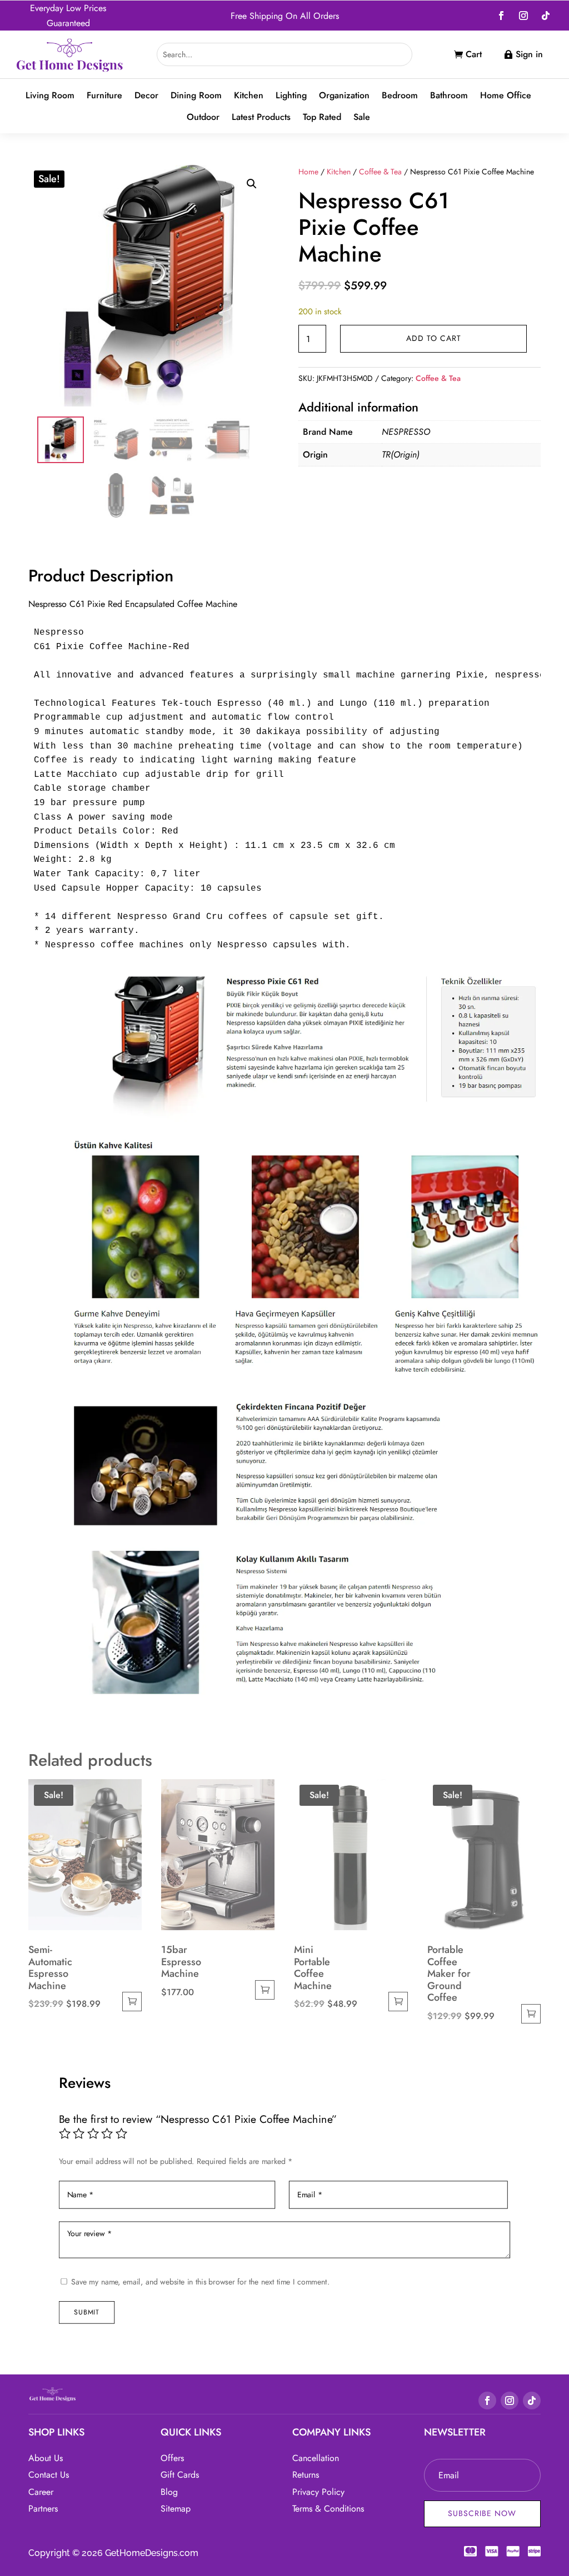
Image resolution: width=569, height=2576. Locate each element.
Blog (169, 2492)
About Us (46, 2458)
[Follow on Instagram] (523, 16)
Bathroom (449, 96)
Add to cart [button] (132, 2002)
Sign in (529, 54)
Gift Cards (180, 2475)
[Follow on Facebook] (501, 16)
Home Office (506, 96)
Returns (306, 2475)
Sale (362, 117)
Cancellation (316, 2458)
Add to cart (434, 338)
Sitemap (176, 2509)
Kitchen (249, 96)
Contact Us (49, 2475)
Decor (146, 96)
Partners (43, 2509)
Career (41, 2492)
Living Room (50, 96)
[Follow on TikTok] (546, 16)
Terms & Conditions (328, 2509)
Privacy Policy (318, 2492)
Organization (344, 96)
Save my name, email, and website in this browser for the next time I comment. (200, 2282)
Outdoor (203, 117)
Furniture (104, 96)
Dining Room (196, 96)
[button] (252, 184)
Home (308, 172)
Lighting (291, 96)
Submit (87, 2312)
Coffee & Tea (380, 172)
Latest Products (261, 117)
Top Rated (322, 117)
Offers (172, 2458)
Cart (474, 54)
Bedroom (400, 96)
